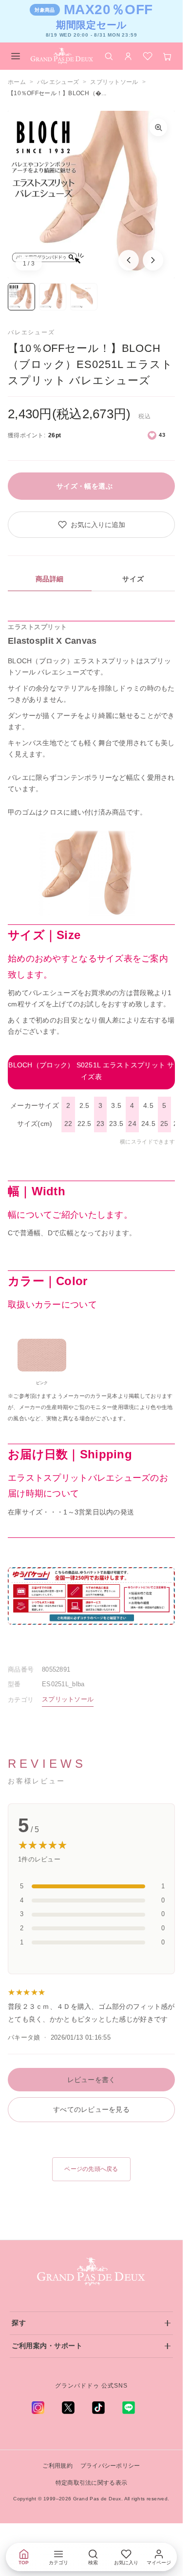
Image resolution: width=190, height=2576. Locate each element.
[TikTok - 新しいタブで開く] (98, 2408)
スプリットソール (114, 82)
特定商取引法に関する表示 (91, 2483)
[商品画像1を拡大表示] (91, 194)
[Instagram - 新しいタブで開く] (38, 2408)
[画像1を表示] (21, 297)
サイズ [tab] (133, 579)
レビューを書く (92, 2080)
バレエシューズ (58, 82)
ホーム (17, 82)
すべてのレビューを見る (91, 2109)
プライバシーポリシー (110, 2466)
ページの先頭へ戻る (91, 2169)
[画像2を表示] (53, 297)
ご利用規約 (57, 2466)
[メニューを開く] (16, 56)
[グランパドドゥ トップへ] (92, 2272)
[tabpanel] (91, 1137)
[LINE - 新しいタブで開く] (129, 2408)
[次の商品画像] (153, 260)
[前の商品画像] (129, 260)
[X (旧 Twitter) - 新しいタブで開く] (68, 2408)
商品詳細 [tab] (50, 579)
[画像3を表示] (84, 297)
